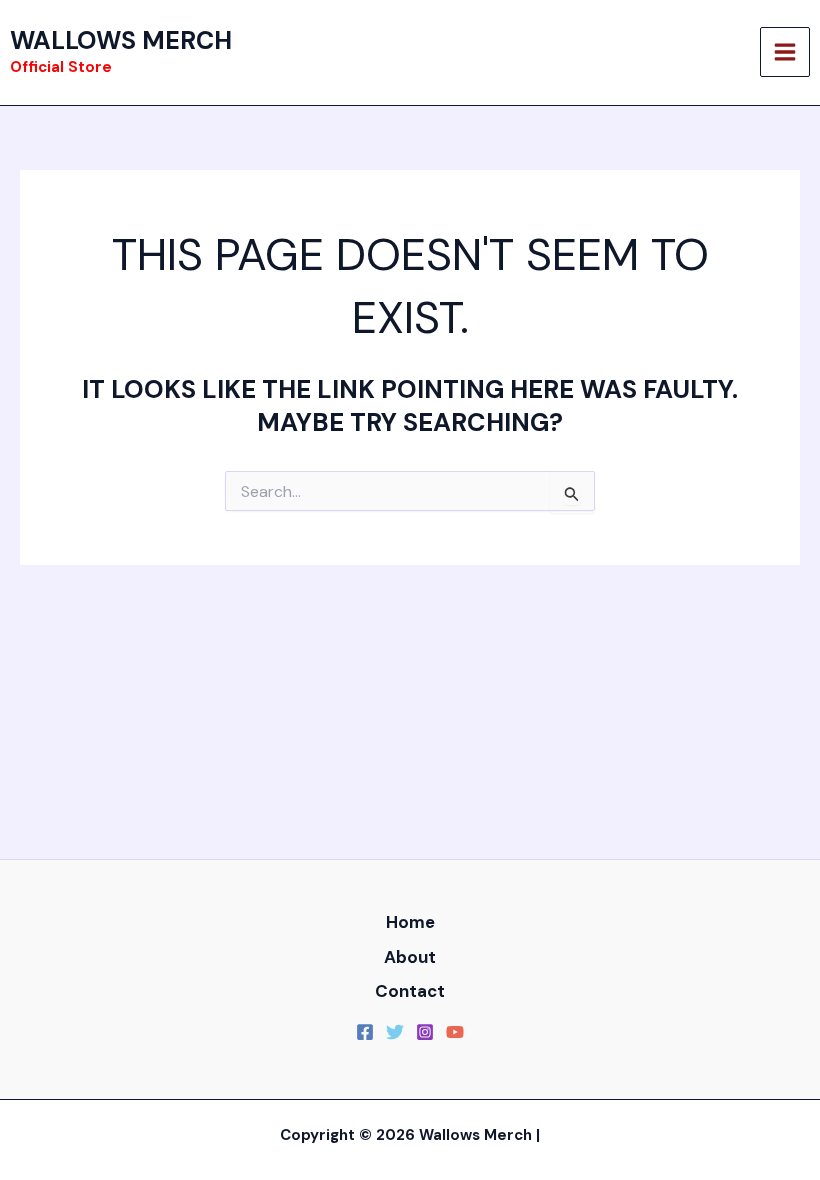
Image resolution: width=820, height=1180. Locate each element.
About (410, 957)
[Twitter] (395, 1032)
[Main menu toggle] (785, 52)
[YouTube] (455, 1032)
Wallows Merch (121, 40)
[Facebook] (365, 1032)
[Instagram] (425, 1032)
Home (410, 922)
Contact (410, 991)
